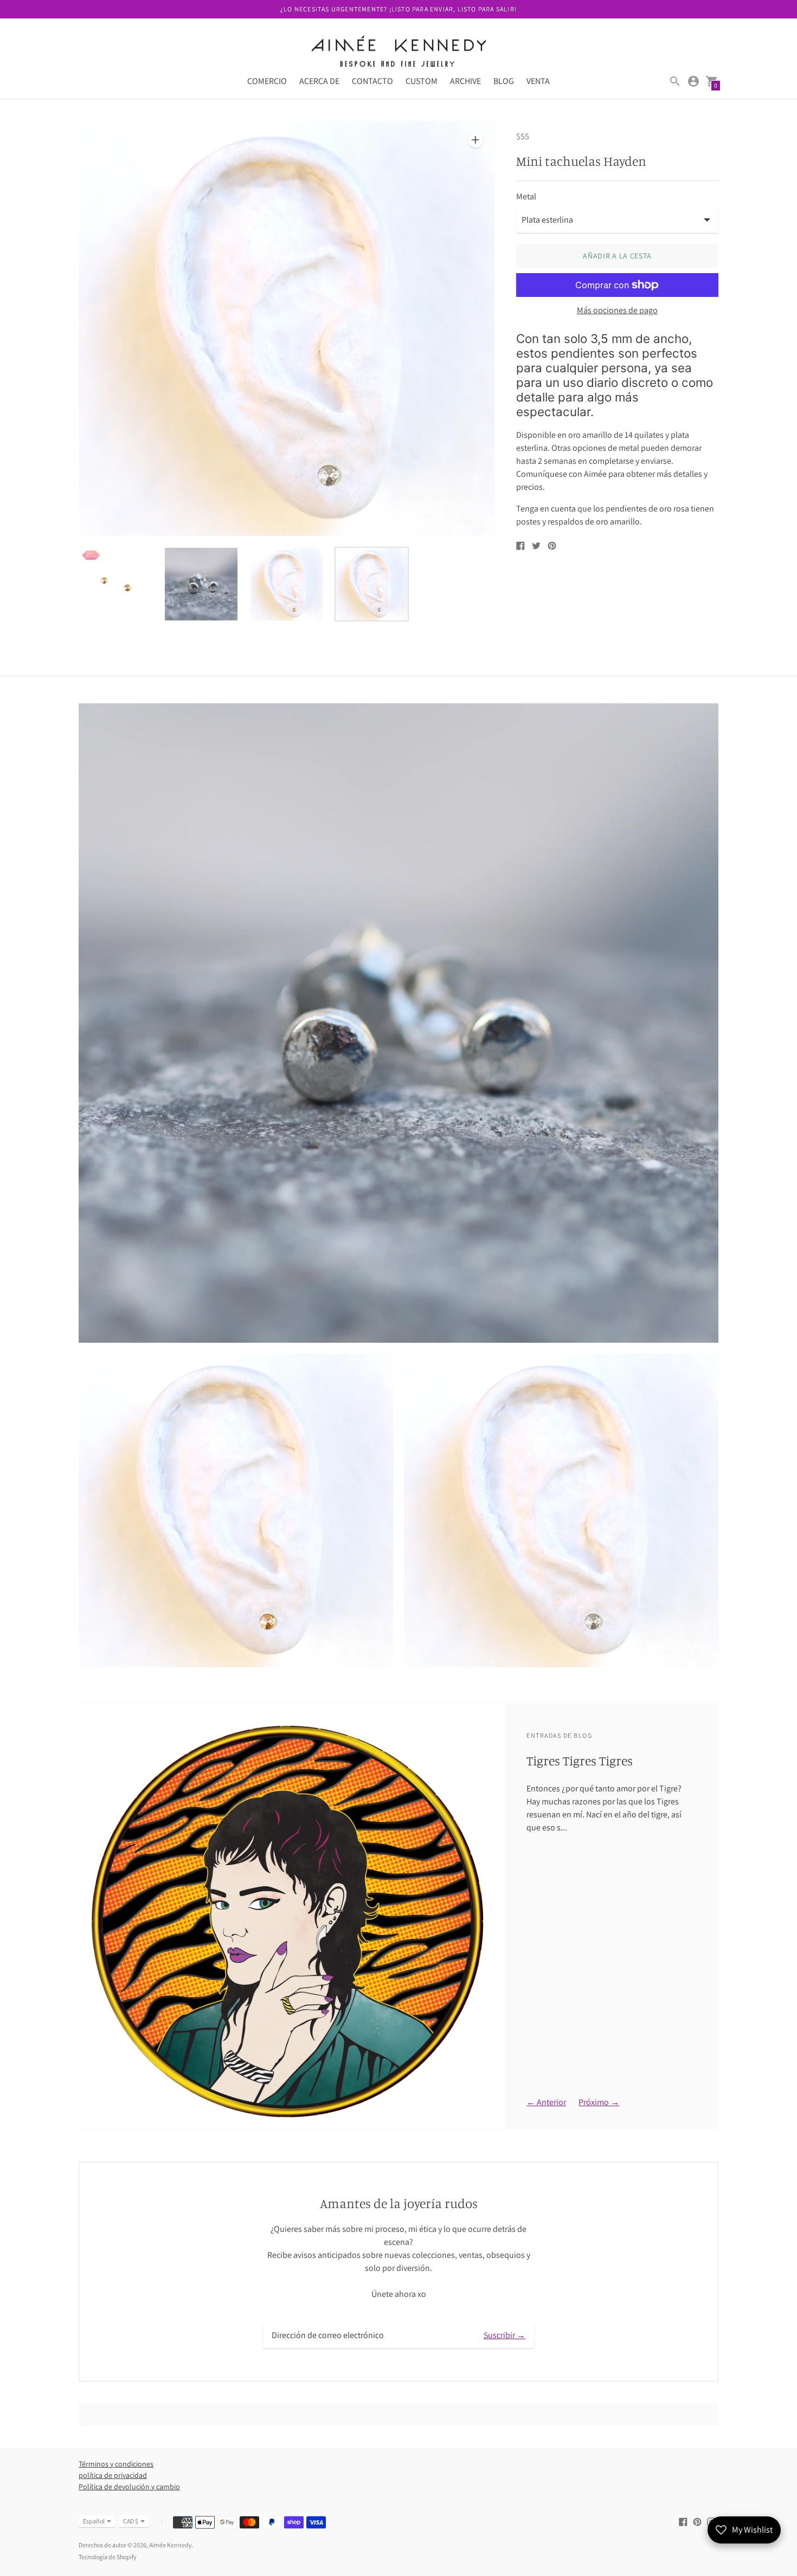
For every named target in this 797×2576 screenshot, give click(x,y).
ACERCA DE (319, 81)
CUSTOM (422, 81)
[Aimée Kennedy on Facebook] (683, 2521)
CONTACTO (372, 81)
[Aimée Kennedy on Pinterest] (697, 2521)
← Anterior (546, 2102)
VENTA (538, 81)
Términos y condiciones (116, 2464)
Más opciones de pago (617, 310)
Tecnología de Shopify (108, 2557)
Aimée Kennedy (171, 2545)
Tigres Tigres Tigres (580, 1761)
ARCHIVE (465, 81)
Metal (526, 197)
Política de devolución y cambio (129, 2487)
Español (94, 2521)
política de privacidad (113, 2475)
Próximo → (599, 2102)
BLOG (504, 81)
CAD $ (131, 2521)
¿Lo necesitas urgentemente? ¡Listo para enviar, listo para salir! (398, 9)
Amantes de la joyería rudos (399, 2203)
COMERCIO (267, 81)
